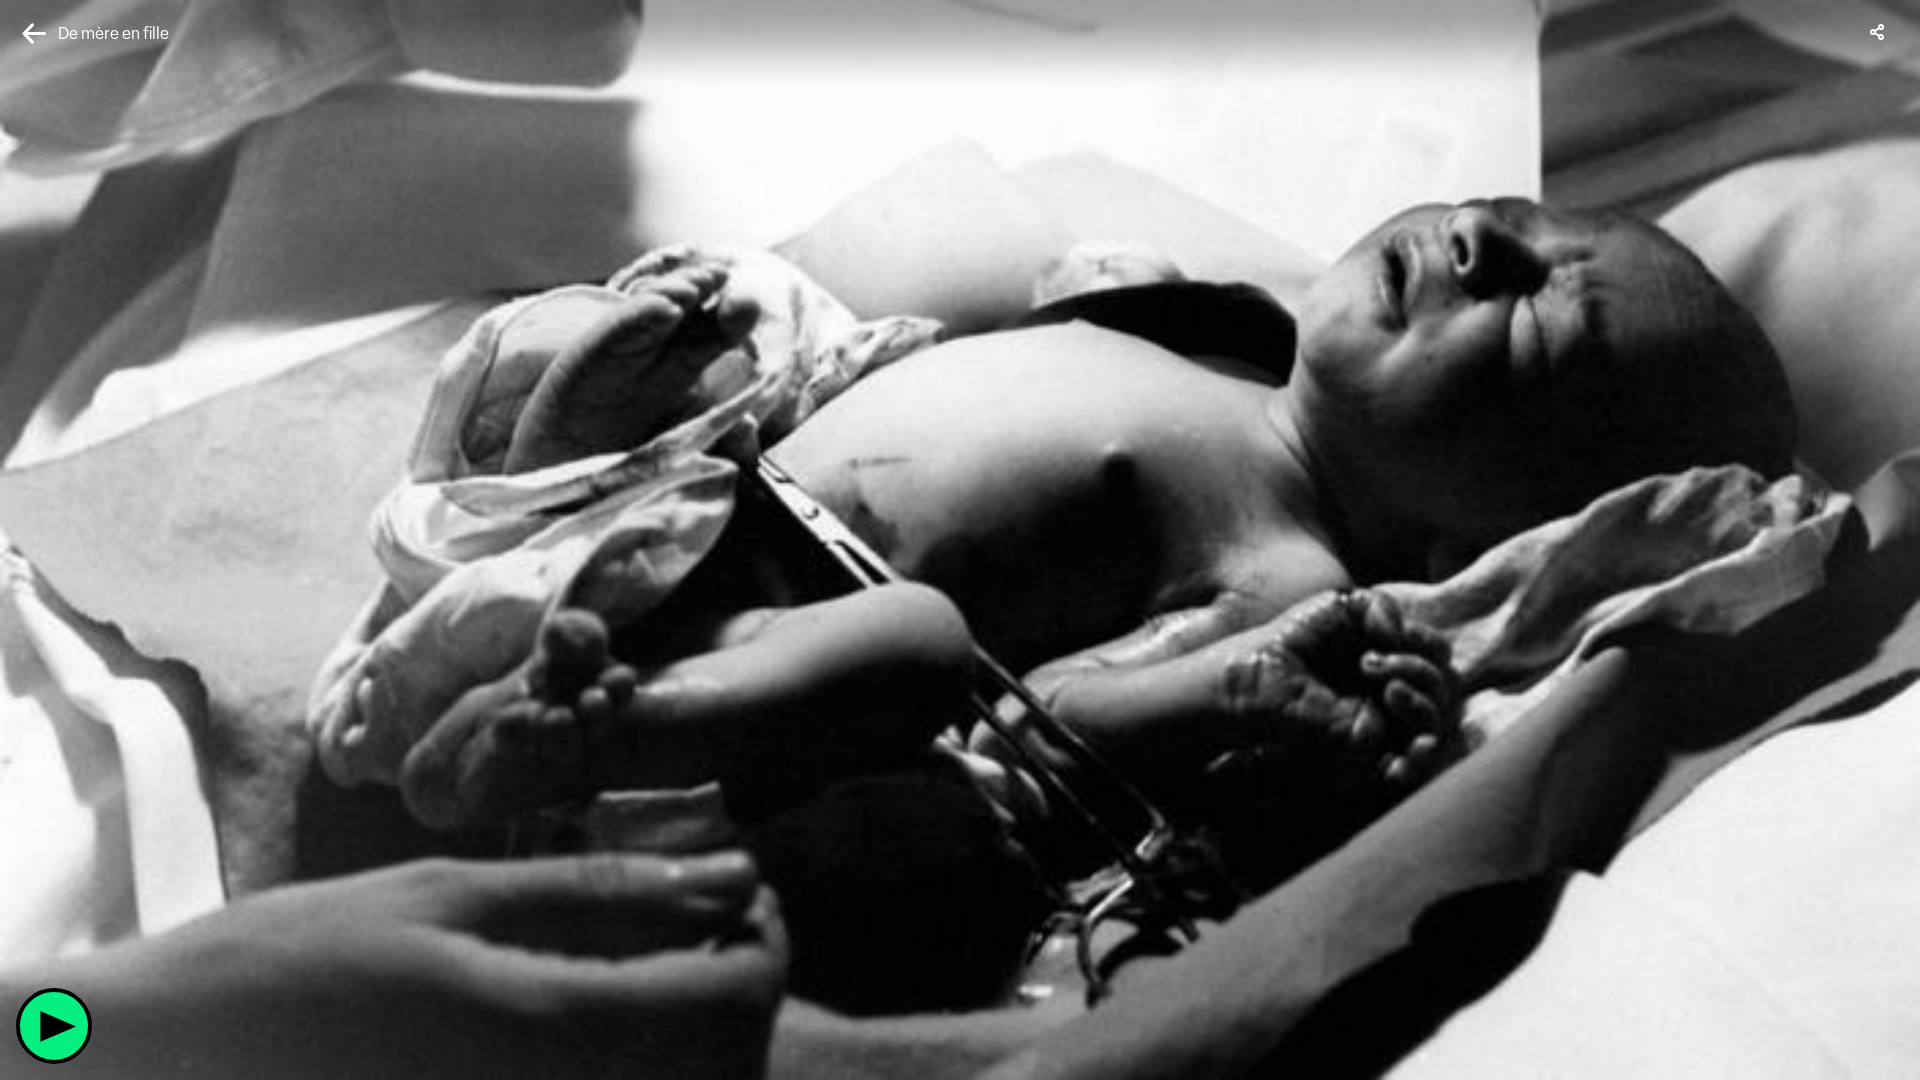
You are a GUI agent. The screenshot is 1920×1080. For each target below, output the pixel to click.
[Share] (1878, 32)
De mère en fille (113, 33)
